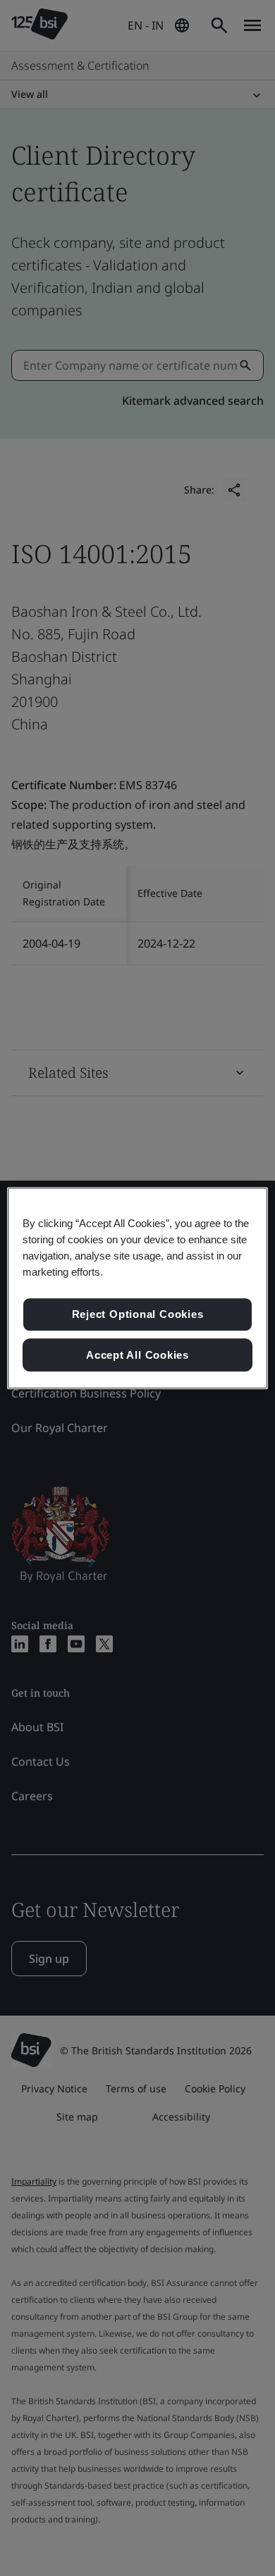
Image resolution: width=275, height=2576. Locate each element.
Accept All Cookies (137, 1355)
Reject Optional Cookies (138, 1314)
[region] (138, 1288)
